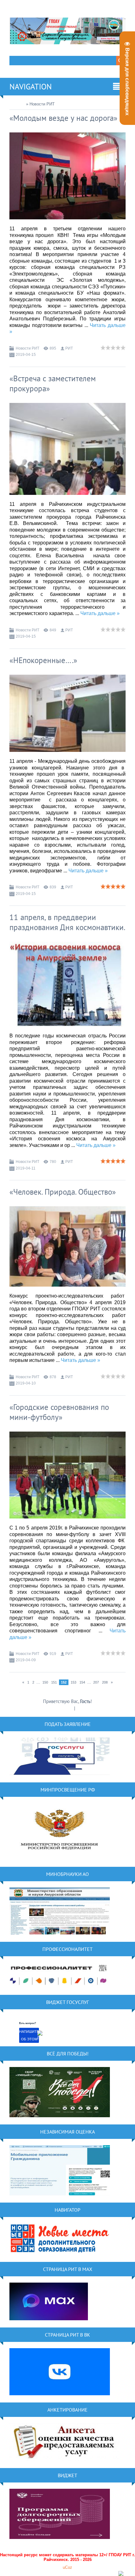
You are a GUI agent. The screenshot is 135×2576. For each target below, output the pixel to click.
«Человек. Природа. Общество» (63, 1192)
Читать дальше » (100, 613)
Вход (81, 1708)
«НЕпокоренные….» (43, 660)
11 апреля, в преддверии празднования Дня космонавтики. (67, 922)
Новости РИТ (27, 348)
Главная (17, 104)
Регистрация (61, 1708)
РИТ (69, 348)
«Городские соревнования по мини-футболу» (59, 1412)
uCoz (67, 2567)
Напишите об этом (29, 2035)
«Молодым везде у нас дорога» (63, 118)
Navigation (31, 87)
